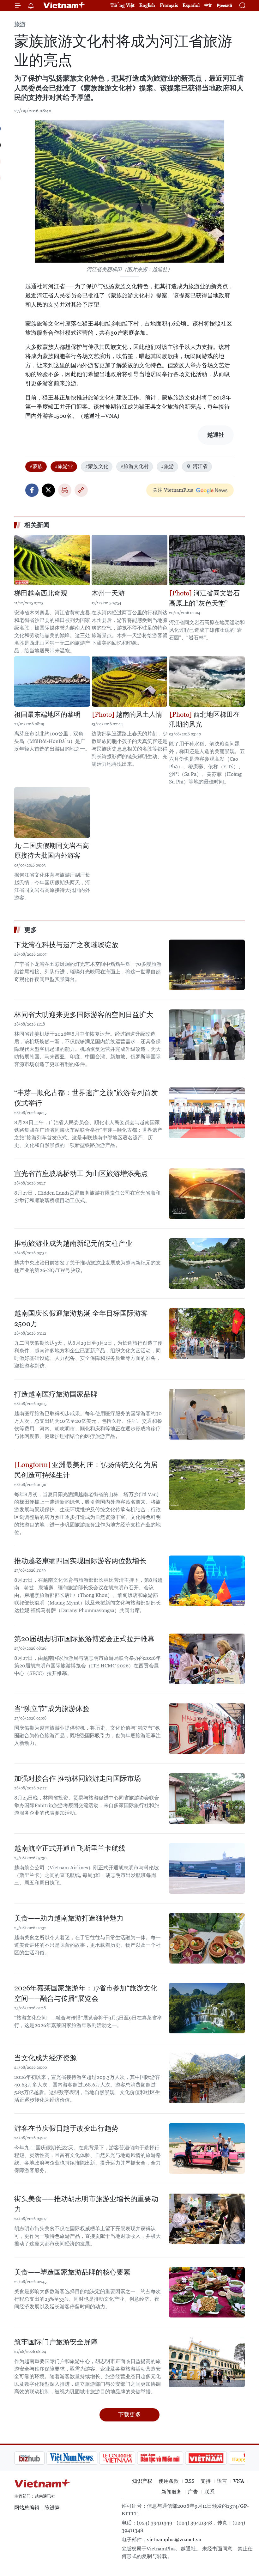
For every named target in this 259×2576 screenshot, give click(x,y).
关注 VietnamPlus (173, 490)
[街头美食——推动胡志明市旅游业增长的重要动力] (207, 2219)
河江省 (200, 466)
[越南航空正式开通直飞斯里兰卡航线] (207, 1868)
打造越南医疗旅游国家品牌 (56, 1394)
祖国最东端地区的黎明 (47, 715)
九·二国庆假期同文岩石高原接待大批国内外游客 (52, 851)
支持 (206, 2481)
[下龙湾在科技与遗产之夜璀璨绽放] (207, 965)
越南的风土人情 (138, 715)
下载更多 (129, 2414)
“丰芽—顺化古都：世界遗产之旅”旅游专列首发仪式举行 (86, 1098)
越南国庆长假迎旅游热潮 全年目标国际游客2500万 (81, 1318)
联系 (209, 2492)
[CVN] (85, 2458)
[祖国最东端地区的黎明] (52, 681)
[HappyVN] (217, 2458)
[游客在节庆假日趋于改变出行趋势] (207, 2148)
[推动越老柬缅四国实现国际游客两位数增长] (207, 1581)
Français (169, 5)
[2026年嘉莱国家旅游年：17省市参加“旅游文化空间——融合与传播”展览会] (207, 2008)
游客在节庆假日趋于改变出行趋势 (66, 2128)
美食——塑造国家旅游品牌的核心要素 (72, 2272)
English (147, 5)
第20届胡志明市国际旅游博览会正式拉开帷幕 (84, 1639)
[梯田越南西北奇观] (52, 560)
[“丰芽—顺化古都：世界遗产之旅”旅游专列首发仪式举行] (207, 1113)
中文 (208, 5)
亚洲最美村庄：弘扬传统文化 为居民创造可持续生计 (86, 1470)
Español (191, 5)
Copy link (81, 490)
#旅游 (167, 466)
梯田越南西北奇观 (41, 593)
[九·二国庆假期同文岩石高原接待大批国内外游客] (52, 813)
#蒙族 (36, 466)
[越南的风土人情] (129, 681)
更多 (31, 930)
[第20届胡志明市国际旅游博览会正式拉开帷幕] (207, 1659)
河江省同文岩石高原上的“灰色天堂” (204, 598)
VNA (239, 2481)
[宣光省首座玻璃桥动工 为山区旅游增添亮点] (207, 1194)
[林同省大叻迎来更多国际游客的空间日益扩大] (207, 1035)
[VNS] (40, 2458)
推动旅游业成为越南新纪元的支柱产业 (73, 1243)
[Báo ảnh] (174, 2458)
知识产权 (142, 2481)
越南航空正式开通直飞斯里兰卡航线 (70, 1848)
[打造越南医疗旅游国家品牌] (207, 1414)
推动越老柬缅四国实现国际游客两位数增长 (80, 1561)
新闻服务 (172, 2492)
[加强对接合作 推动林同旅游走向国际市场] (207, 1799)
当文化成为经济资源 (45, 2058)
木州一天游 (108, 593)
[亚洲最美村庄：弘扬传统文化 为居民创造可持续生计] (207, 1485)
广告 (193, 2492)
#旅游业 (64, 466)
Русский (224, 6)
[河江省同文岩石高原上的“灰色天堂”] (207, 560)
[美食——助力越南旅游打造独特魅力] (207, 1938)
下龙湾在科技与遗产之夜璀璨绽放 (66, 945)
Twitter (48, 490)
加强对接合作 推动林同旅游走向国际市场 (78, 1778)
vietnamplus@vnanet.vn (174, 2539)
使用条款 (169, 2481)
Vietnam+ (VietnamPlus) (64, 5)
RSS (190, 2481)
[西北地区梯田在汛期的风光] (207, 681)
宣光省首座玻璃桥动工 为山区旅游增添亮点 (81, 1174)
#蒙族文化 (97, 466)
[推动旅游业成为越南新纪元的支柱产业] (207, 1264)
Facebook (32, 490)
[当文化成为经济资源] (207, 2078)
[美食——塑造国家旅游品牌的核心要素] (207, 2292)
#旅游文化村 (135, 466)
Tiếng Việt (123, 5)
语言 (222, 2481)
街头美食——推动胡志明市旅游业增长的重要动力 (86, 2204)
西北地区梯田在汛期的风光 (204, 720)
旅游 (20, 24)
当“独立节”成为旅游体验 (52, 1709)
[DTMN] (128, 2458)
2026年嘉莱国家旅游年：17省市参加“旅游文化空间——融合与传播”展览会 (86, 1993)
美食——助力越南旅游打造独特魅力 (69, 1918)
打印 (65, 490)
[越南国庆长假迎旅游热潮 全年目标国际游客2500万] (207, 1333)
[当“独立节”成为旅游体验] (207, 1729)
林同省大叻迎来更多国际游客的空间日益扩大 (84, 1015)
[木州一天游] (129, 560)
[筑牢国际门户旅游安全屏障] (207, 2362)
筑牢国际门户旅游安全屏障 (56, 2342)
